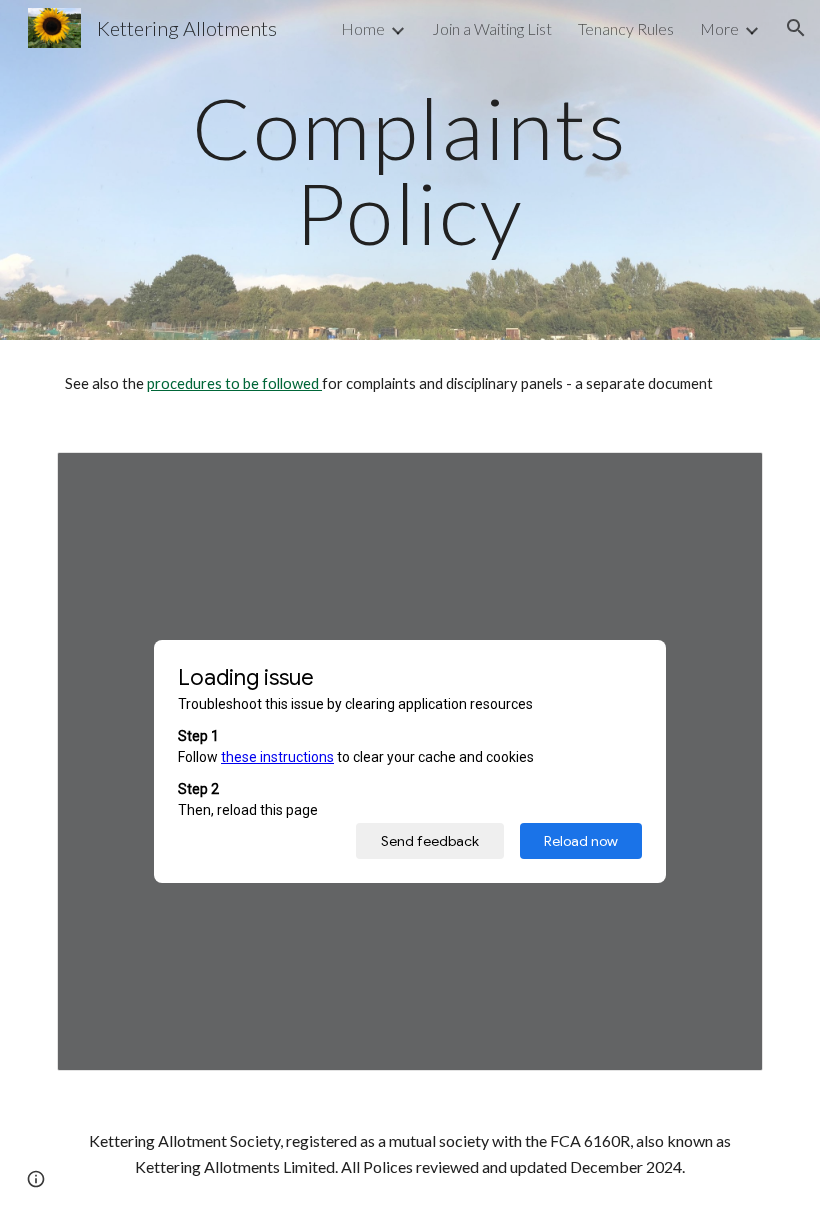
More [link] (719, 28)
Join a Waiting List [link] (492, 28)
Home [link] (363, 28)
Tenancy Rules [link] (626, 28)
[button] (796, 28)
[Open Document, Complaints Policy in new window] (725, 478)
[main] (410, 170)
